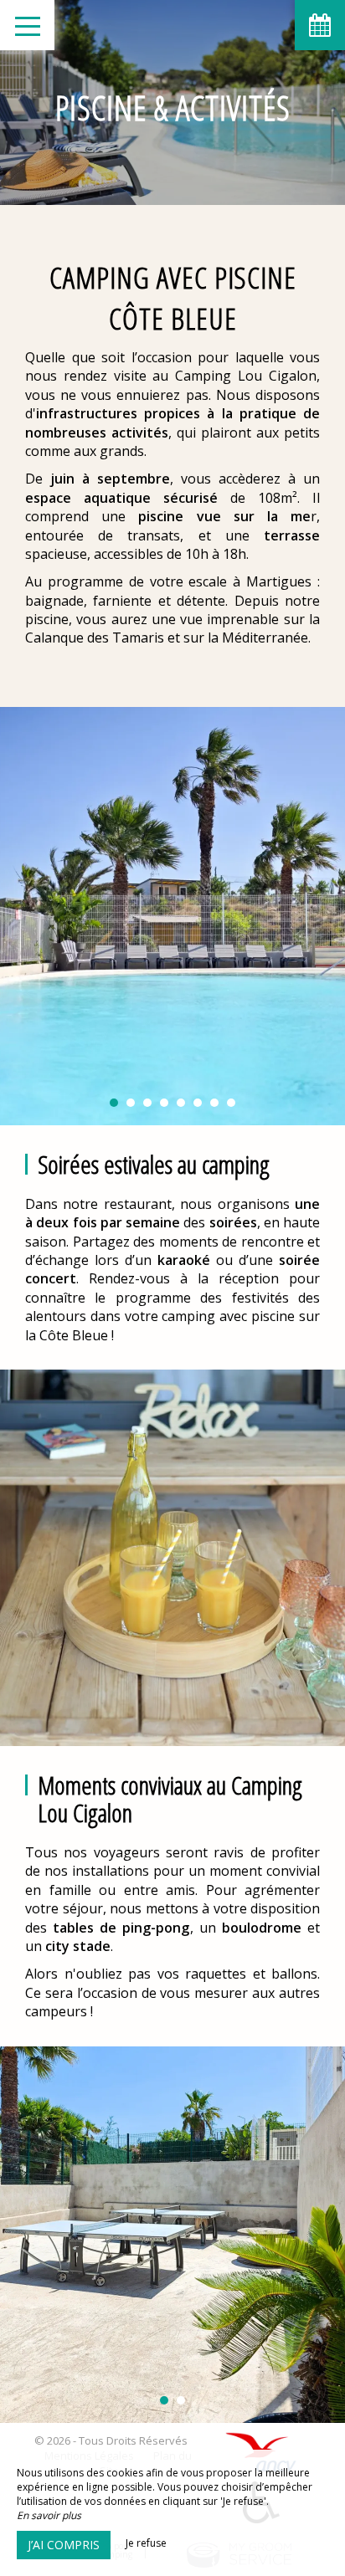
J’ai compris (64, 2545)
